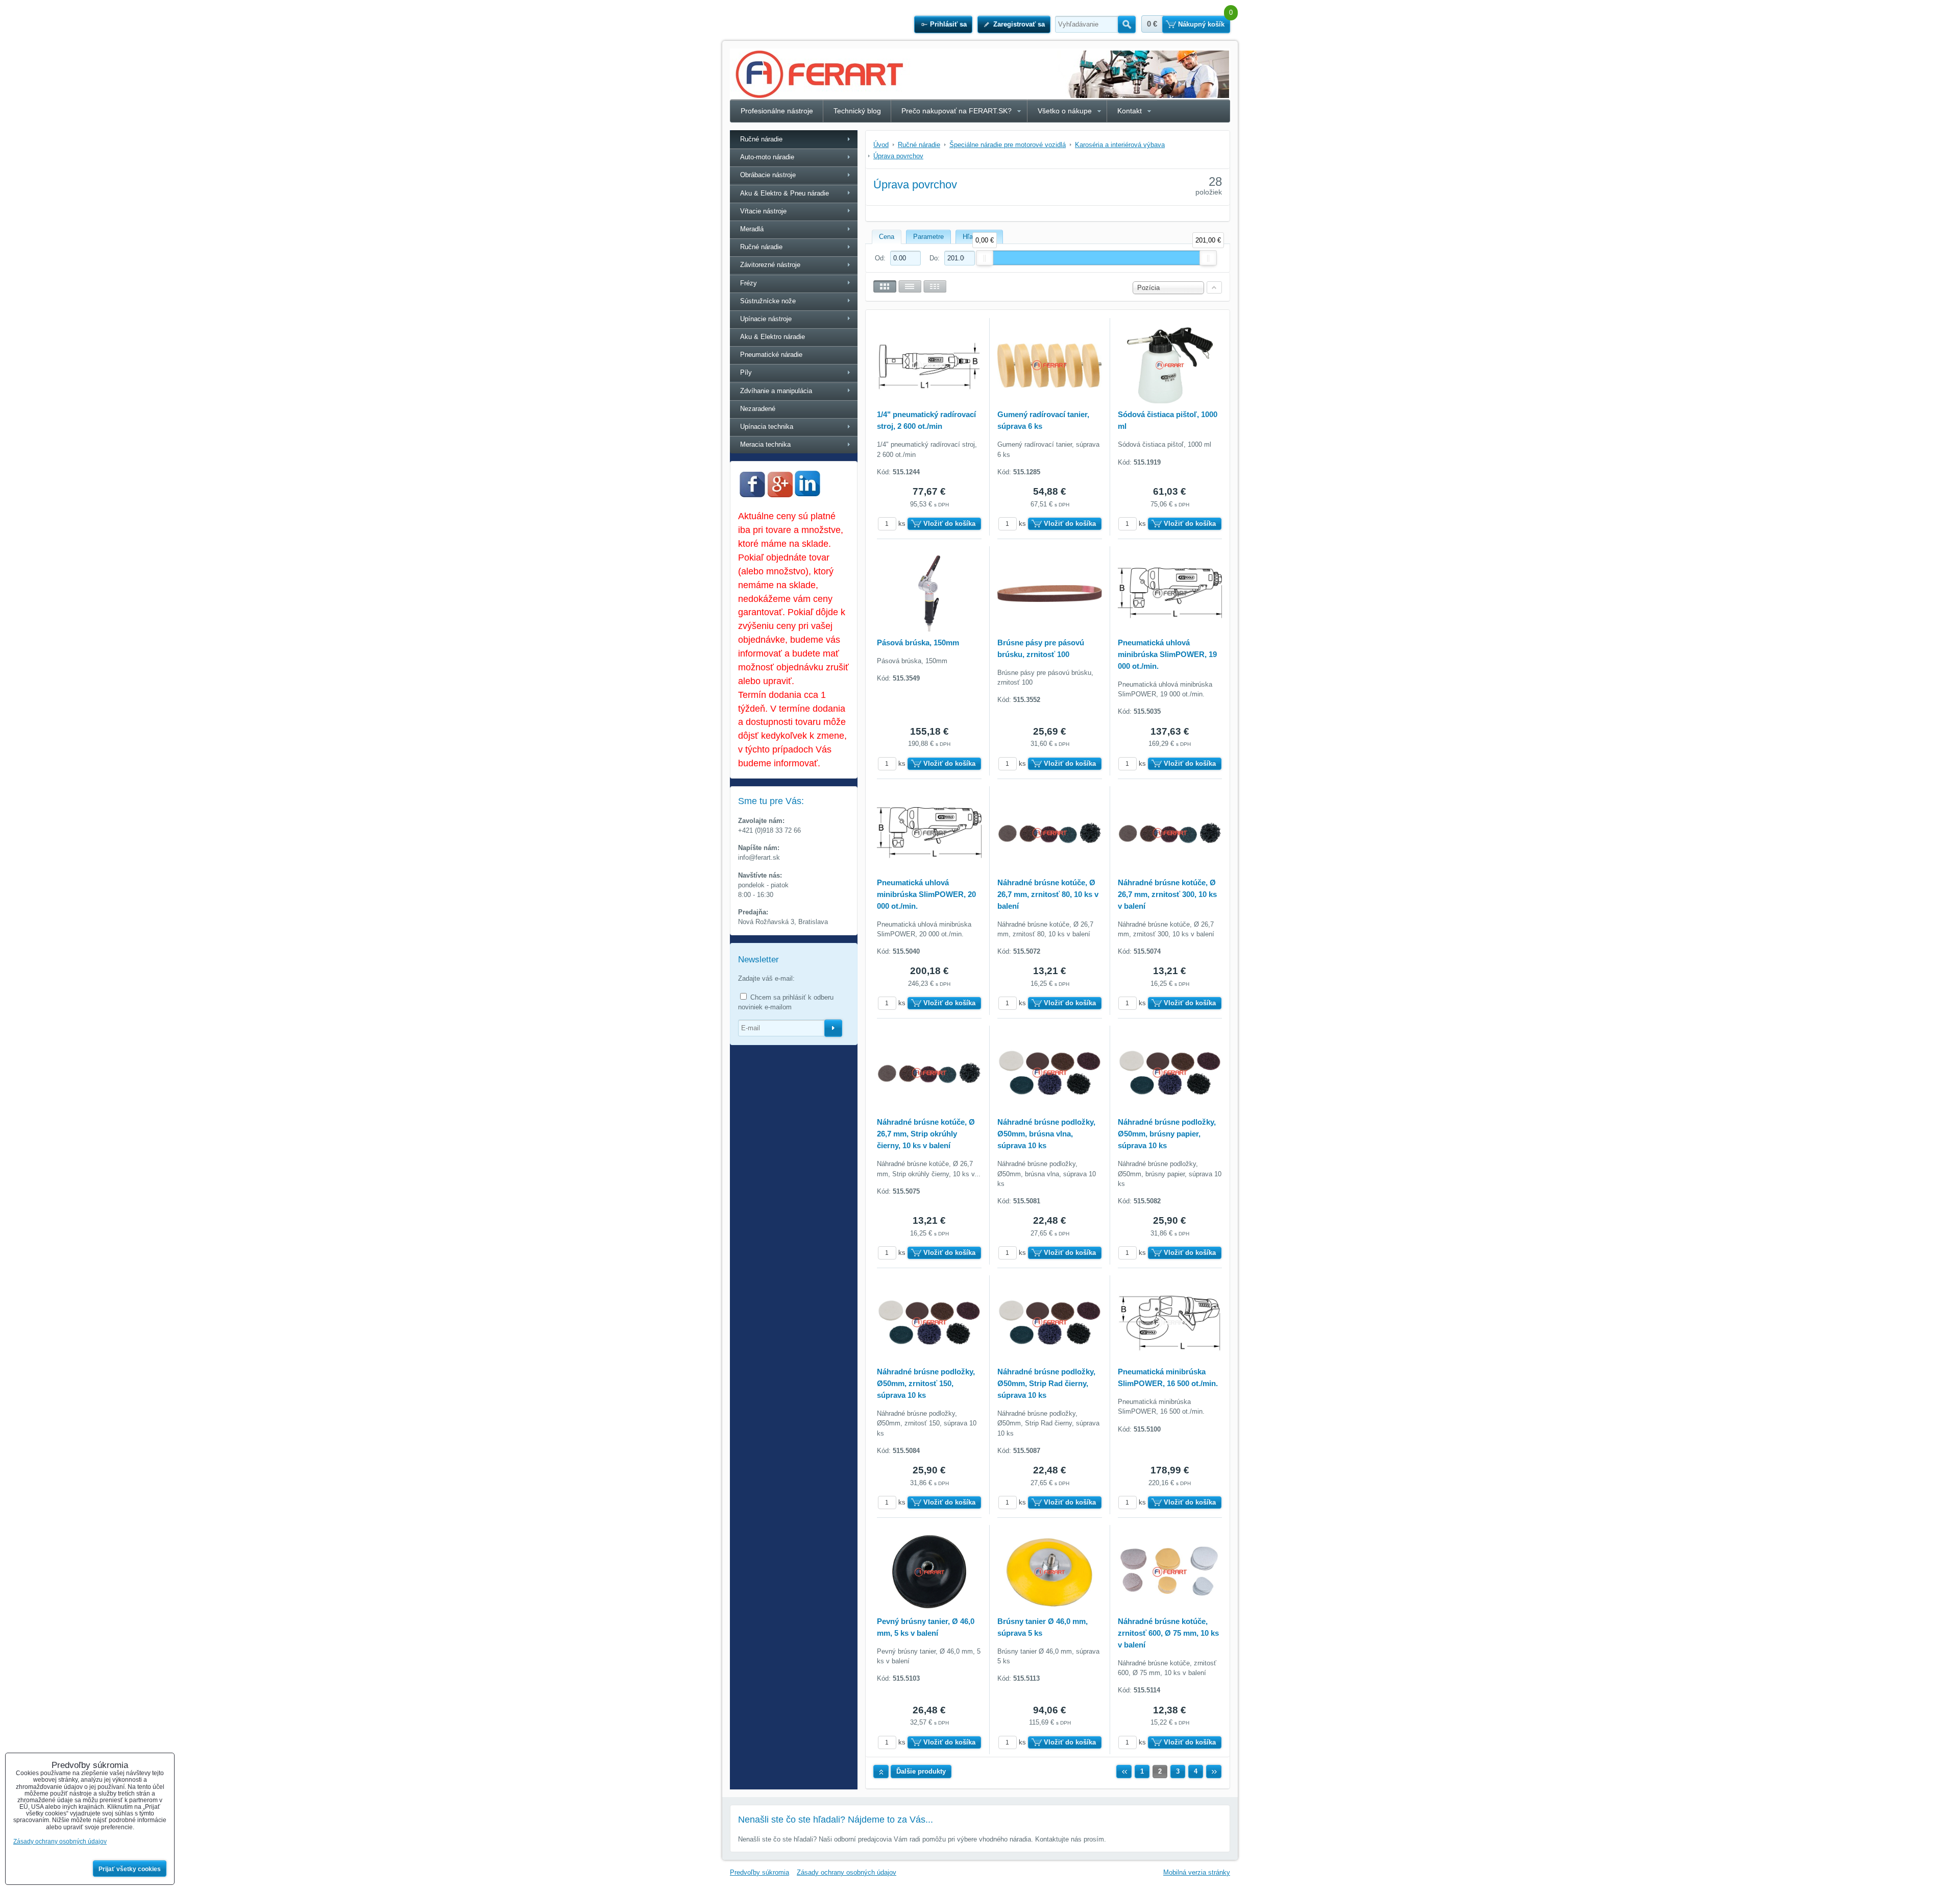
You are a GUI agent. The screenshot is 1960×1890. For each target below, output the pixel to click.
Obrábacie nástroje (768, 175)
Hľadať (1127, 25)
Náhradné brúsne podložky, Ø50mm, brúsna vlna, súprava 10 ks (1046, 1134)
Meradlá (752, 229)
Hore (881, 1772)
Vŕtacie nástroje (763, 211)
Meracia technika (765, 444)
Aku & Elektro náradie (773, 337)
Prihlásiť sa (948, 24)
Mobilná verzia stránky (1197, 1872)
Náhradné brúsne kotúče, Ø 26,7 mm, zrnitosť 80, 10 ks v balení (1048, 894)
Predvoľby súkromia (759, 1872)
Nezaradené (758, 409)
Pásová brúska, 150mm (918, 643)
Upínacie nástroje (766, 319)
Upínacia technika (767, 427)
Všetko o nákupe (1065, 111)
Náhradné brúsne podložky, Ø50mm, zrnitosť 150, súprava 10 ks (926, 1383)
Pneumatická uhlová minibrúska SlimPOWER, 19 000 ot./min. (1167, 654)
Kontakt (1130, 111)
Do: (936, 258)
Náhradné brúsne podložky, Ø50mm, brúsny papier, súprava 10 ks (1167, 1134)
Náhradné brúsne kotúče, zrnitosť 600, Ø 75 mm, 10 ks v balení (1168, 1633)
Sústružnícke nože (768, 301)
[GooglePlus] (780, 495)
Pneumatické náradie (771, 355)
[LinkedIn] (807, 493)
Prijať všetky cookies (130, 1869)
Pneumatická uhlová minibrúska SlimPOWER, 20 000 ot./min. (926, 894)
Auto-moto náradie (767, 157)
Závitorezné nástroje (770, 265)
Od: (881, 258)
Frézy (749, 283)
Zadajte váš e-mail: (766, 978)
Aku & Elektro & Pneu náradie (785, 193)
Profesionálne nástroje (777, 111)
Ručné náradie (761, 139)
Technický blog (857, 111)
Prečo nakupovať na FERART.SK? (957, 111)
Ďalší (1214, 1772)
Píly (746, 372)
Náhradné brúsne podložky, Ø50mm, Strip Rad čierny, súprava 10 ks (1046, 1383)
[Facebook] (752, 495)
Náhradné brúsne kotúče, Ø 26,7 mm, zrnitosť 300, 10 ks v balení (1167, 894)
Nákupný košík (1201, 24)
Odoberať (833, 1028)
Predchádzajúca (1124, 1772)
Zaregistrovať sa (1019, 24)
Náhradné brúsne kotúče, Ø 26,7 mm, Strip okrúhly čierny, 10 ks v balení (926, 1134)
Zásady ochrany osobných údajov (847, 1872)
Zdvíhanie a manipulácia (776, 391)
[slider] (985, 258)
